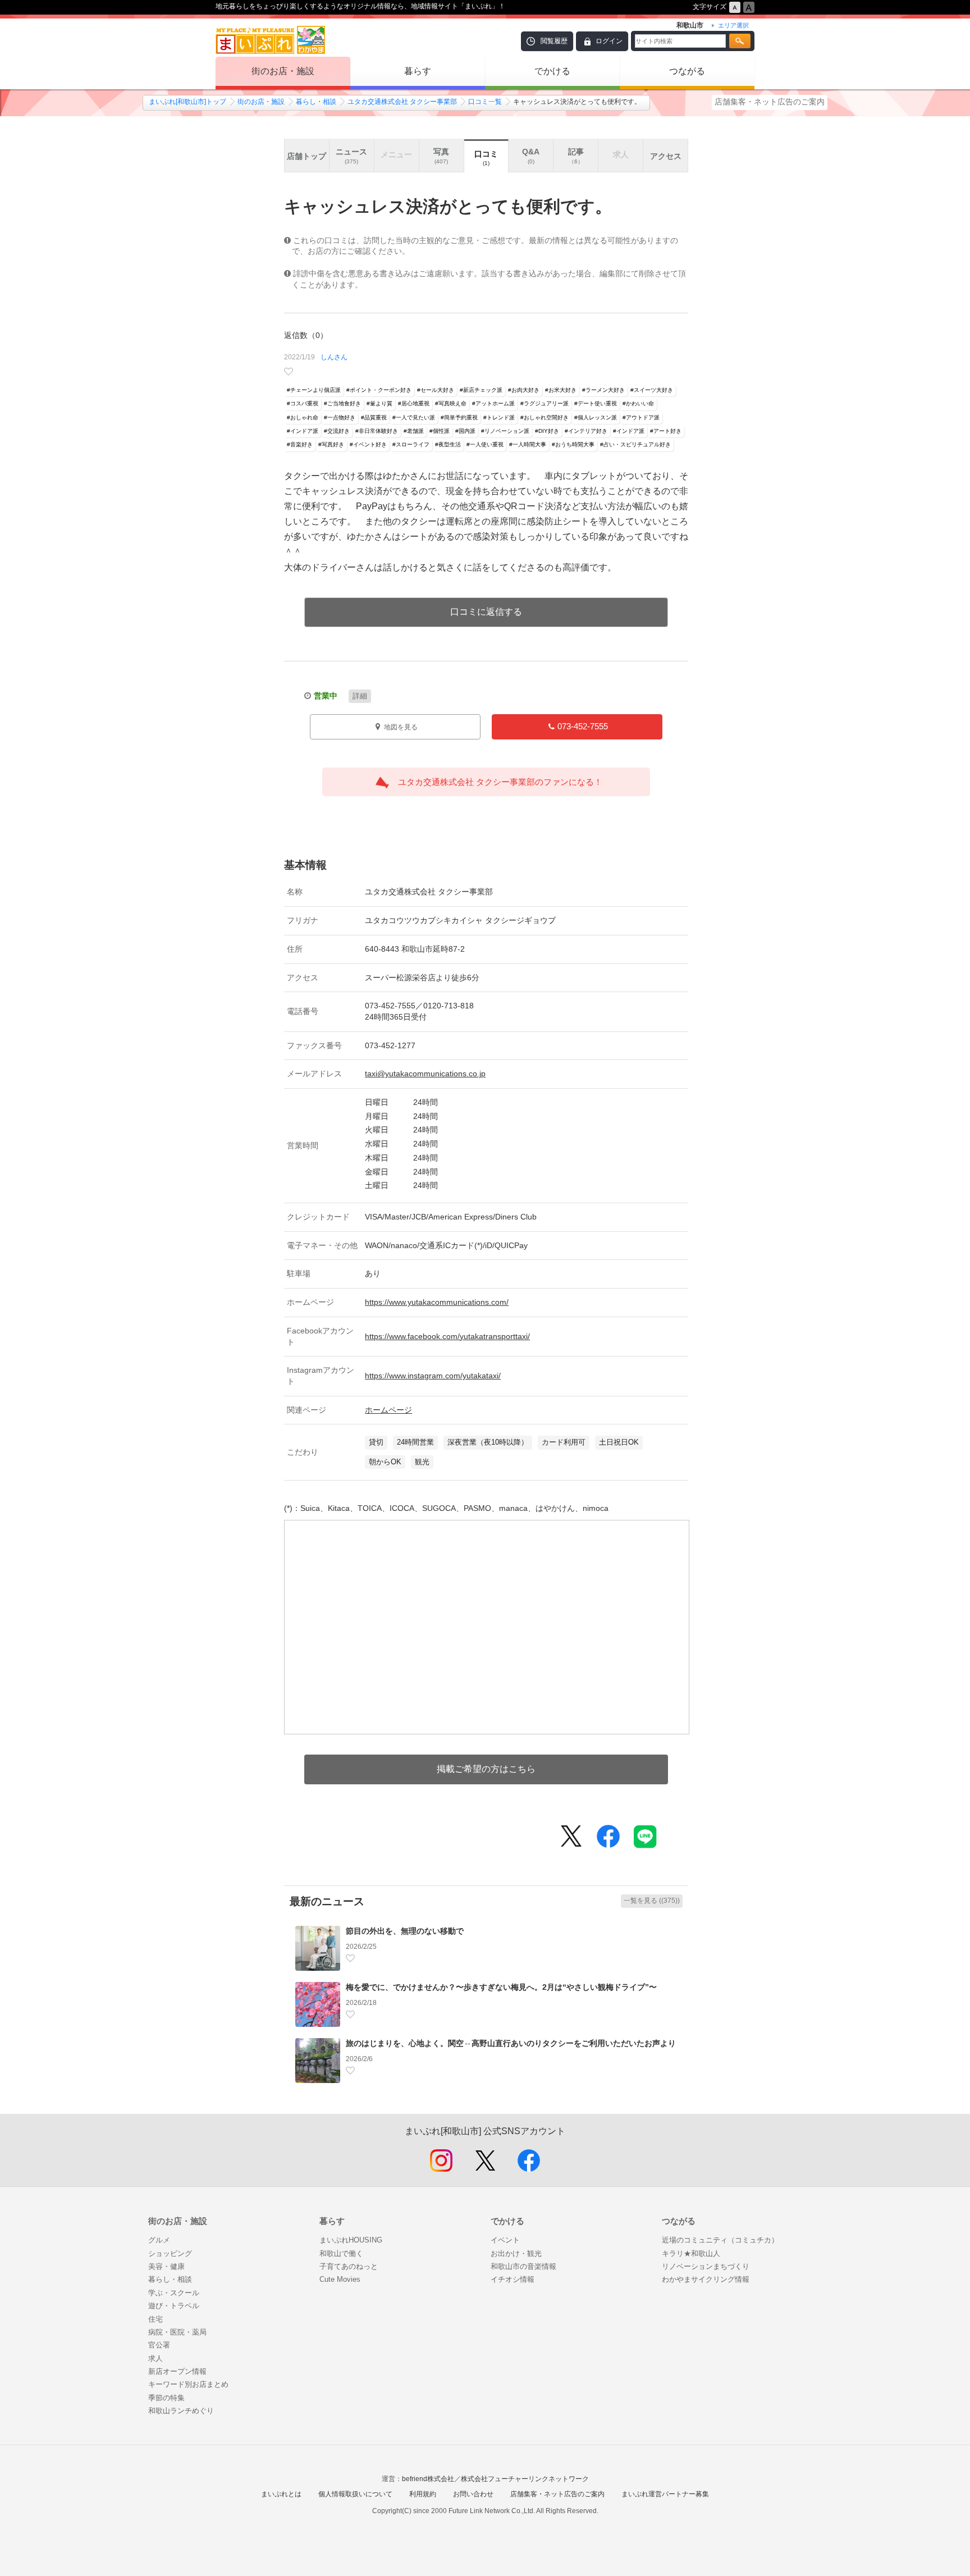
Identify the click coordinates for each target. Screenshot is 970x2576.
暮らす (418, 71)
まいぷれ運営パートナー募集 (665, 2494)
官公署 (159, 2345)
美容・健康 (166, 2266)
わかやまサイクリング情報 (706, 2279)
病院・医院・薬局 (177, 2332)
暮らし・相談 (316, 102)
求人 (155, 2358)
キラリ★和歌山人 (691, 2253)
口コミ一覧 (485, 102)
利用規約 (423, 2494)
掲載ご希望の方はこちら (486, 1769)
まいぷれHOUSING (351, 2240)
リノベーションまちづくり (706, 2266)
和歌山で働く (341, 2253)
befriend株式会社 (428, 2479)
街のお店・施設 (283, 71)
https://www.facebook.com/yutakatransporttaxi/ (447, 1336)
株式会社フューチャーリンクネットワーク (525, 2479)
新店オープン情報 (177, 2371)
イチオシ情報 (513, 2279)
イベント (505, 2240)
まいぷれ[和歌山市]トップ (187, 102)
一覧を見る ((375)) (652, 1901)
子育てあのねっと (349, 2266)
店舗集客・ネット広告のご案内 (770, 102)
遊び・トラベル (174, 2306)
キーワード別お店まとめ (188, 2384)
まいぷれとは (281, 2494)
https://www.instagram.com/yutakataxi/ (433, 1376)
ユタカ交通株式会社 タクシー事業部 (402, 102)
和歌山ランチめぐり (181, 2411)
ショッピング (170, 2253)
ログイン (609, 41)
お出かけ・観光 (516, 2253)
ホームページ (388, 1410)
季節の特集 (166, 2398)
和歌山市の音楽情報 (523, 2266)
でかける (552, 71)
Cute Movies (340, 2279)
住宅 (155, 2319)
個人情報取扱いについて (355, 2494)
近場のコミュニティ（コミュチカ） (720, 2240)
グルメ (159, 2240)
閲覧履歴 (554, 41)
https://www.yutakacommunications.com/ (437, 1302)
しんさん (334, 357)
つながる (687, 71)
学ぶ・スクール (174, 2293)
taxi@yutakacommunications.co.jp (425, 1074)
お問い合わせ (473, 2494)
